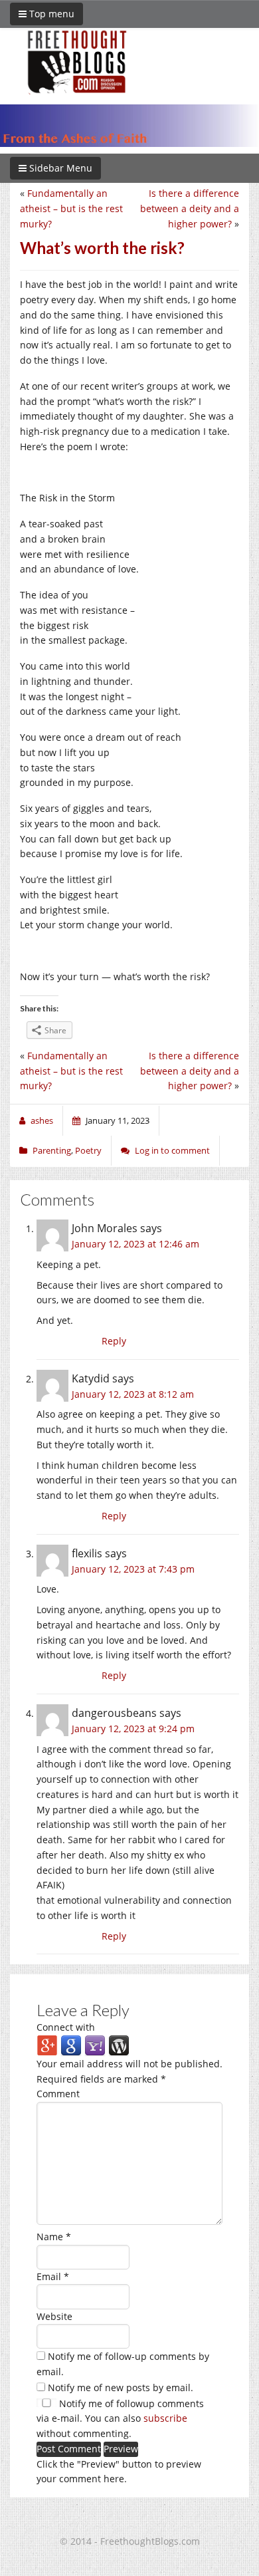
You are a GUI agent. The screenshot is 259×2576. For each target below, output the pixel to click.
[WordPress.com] (119, 2045)
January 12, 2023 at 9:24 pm (133, 1729)
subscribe (165, 2418)
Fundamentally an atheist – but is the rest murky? (71, 208)
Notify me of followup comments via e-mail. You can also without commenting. (120, 2419)
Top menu (50, 14)
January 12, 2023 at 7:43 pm (133, 1569)
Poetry (88, 1150)
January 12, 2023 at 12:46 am (135, 1244)
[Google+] (47, 2045)
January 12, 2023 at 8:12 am (133, 1394)
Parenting (52, 1150)
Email (53, 2276)
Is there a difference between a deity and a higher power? (190, 208)
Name (54, 2237)
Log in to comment (172, 1150)
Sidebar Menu (59, 168)
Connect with (66, 2027)
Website (54, 2316)
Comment (58, 2094)
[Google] (71, 2045)
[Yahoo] (95, 2045)
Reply (114, 1341)
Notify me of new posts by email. (121, 2387)
